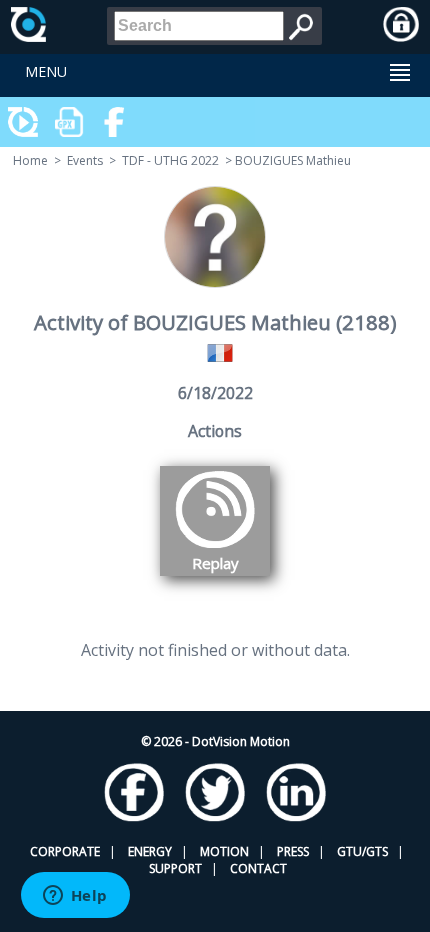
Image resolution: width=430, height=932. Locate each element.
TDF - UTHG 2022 (170, 160)
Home (30, 160)
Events (85, 160)
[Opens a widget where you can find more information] (75, 897)
